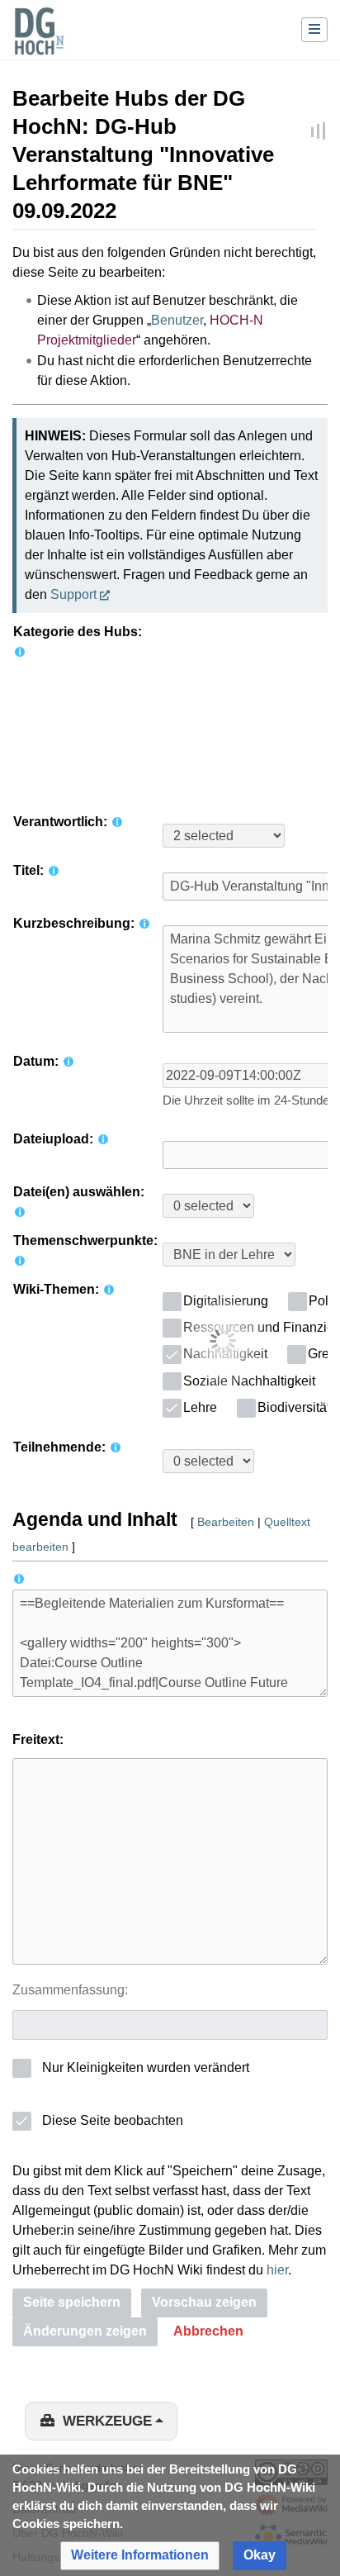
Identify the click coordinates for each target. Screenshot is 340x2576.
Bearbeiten (226, 1522)
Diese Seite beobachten (113, 2120)
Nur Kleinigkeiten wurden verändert (146, 2067)
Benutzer (177, 320)
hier (277, 2270)
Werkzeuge (107, 2421)
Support (73, 594)
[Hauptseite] (39, 41)
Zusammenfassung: (70, 1990)
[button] (208, 2332)
